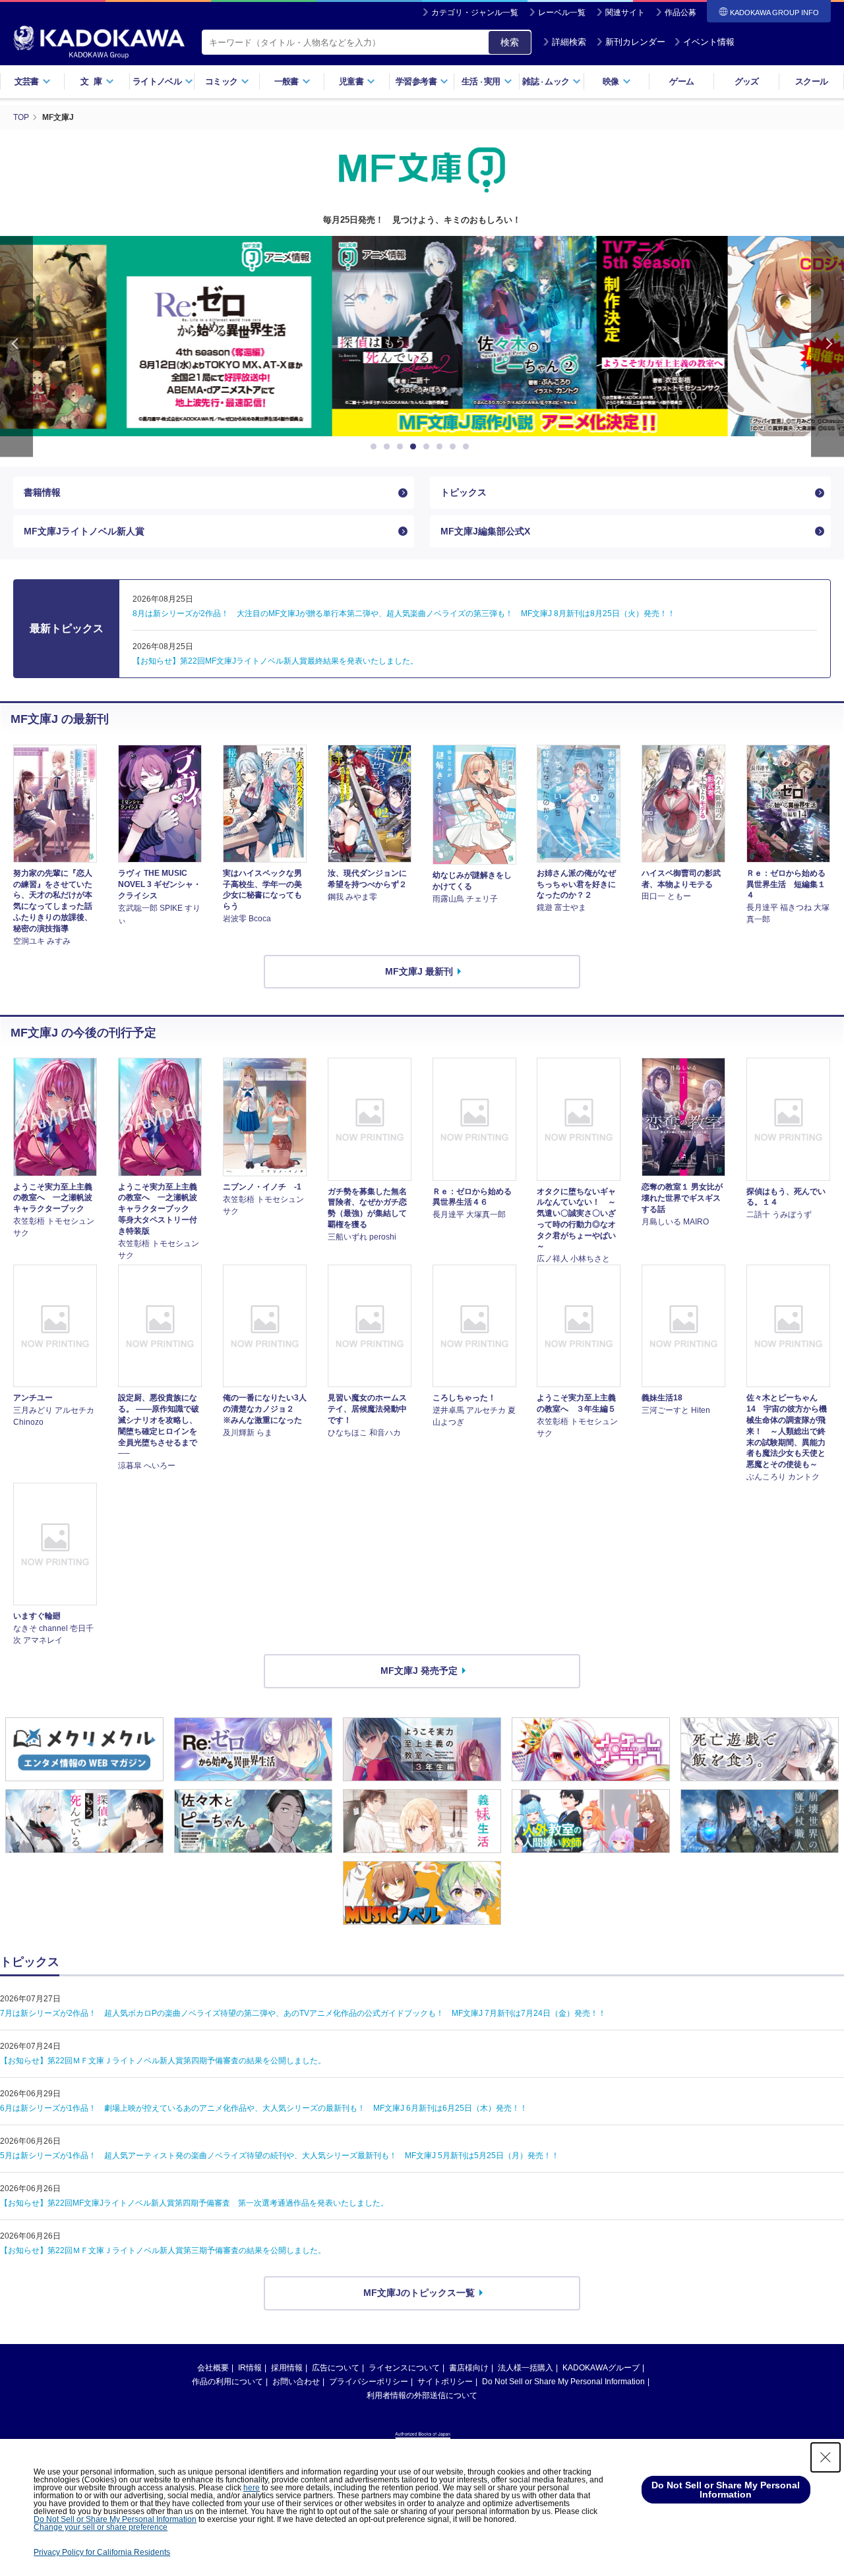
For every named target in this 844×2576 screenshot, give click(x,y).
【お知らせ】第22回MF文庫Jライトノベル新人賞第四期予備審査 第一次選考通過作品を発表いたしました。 (194, 2203)
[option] (422, 336)
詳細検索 (569, 42)
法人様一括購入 (526, 2368)
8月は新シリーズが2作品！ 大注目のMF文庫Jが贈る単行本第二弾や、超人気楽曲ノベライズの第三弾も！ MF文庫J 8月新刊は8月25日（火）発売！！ (404, 614)
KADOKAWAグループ (601, 2368)
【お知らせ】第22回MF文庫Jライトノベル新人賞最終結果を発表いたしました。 (275, 661)
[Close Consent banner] (826, 2457)
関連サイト (625, 13)
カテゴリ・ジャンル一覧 (475, 13)
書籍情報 (42, 492)
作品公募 (680, 13)
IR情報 (250, 2368)
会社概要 (213, 2368)
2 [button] (389, 447)
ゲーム (681, 81)
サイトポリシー (445, 2382)
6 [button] (442, 447)
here (252, 2488)
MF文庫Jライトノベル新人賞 (84, 531)
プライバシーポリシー (369, 2382)
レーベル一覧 (562, 13)
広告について (336, 2368)
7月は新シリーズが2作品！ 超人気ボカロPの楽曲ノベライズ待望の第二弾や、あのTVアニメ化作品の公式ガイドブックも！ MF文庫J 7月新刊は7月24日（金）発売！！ (303, 2013)
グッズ (747, 81)
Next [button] (828, 346)
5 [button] (429, 447)
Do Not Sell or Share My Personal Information (563, 2382)
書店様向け (469, 2368)
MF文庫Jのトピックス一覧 (419, 2293)
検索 (510, 42)
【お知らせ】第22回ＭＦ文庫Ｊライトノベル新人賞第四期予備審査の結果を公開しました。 (163, 2061)
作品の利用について (227, 2382)
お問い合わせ (296, 2382)
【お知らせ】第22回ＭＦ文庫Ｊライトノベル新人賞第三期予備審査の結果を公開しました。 (163, 2250)
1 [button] (376, 447)
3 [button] (402, 447)
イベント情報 (709, 42)
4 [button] (415, 447)
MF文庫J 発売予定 (419, 1671)
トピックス (464, 492)
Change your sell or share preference (101, 2527)
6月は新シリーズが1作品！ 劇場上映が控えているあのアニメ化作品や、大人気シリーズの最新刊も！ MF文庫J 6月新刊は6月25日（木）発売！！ (264, 2108)
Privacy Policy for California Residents (102, 2552)
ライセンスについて (404, 2368)
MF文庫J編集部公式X (485, 531)
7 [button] (455, 447)
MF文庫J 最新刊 (419, 971)
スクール (811, 81)
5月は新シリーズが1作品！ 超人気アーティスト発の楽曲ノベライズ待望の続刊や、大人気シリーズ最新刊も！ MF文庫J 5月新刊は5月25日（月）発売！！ (280, 2156)
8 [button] (468, 447)
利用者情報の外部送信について (422, 2395)
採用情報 (287, 2368)
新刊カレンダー (635, 42)
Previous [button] (16, 346)
